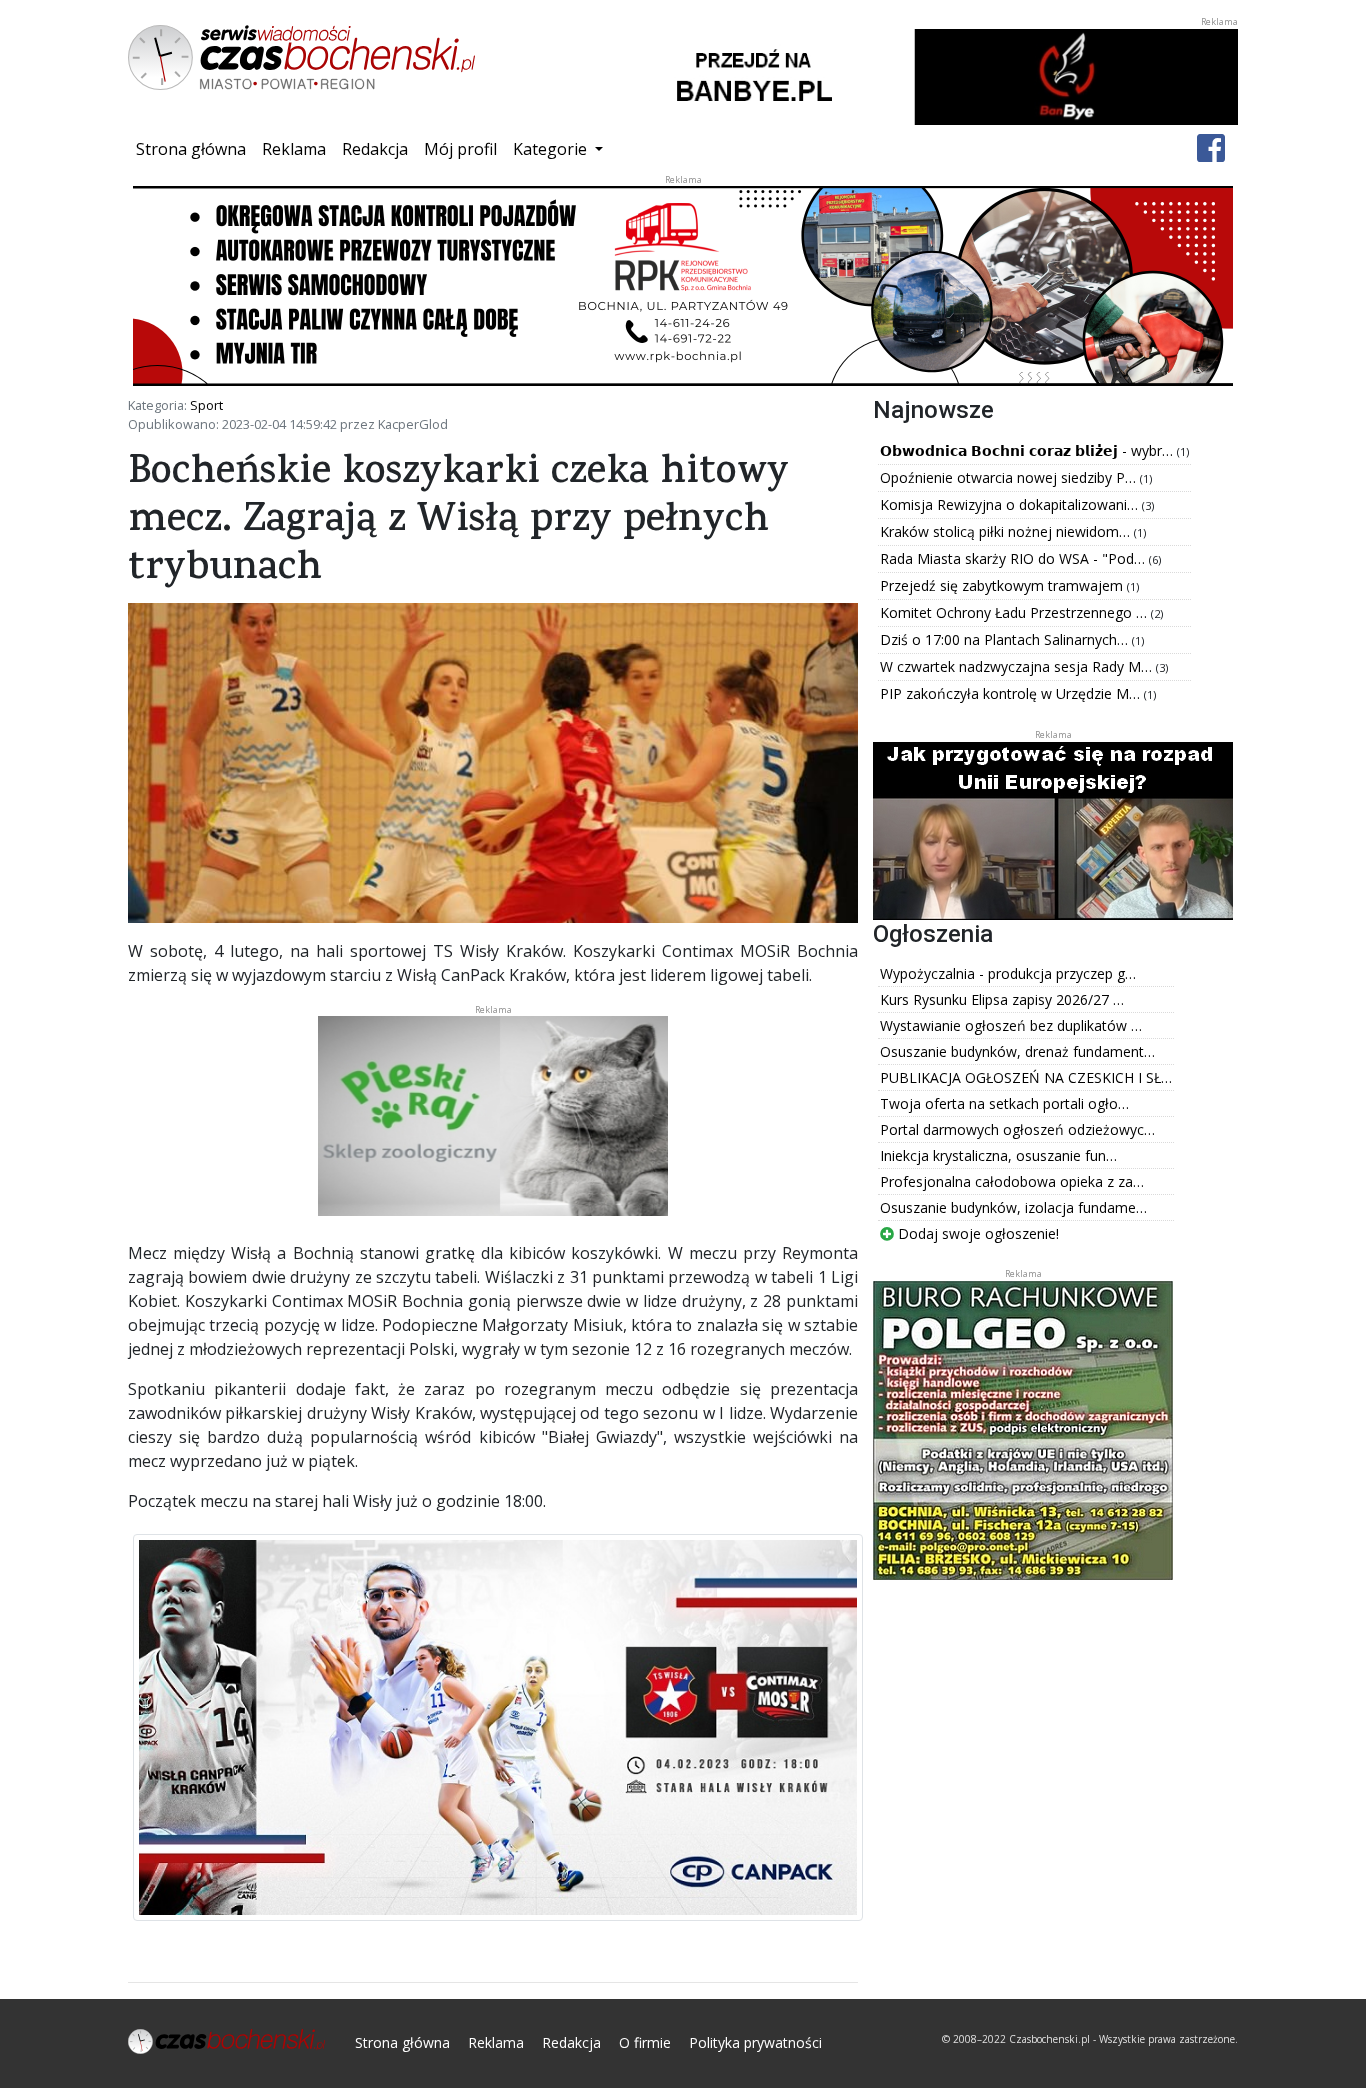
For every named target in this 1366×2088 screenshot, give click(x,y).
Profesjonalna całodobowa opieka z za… (1012, 1181)
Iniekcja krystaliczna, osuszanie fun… (998, 1155)
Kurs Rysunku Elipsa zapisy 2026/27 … (1002, 999)
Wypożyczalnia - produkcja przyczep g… (1008, 973)
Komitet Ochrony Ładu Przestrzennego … (1015, 612)
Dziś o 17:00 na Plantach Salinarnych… (1006, 639)
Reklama (294, 149)
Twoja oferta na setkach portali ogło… (1004, 1103)
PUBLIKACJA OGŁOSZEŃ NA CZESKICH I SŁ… (1026, 1077)
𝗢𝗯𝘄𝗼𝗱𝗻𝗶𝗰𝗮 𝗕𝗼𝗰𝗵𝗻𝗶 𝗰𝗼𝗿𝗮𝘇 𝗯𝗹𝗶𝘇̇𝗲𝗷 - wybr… (1028, 450)
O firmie (645, 2042)
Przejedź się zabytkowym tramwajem (1003, 585)
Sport (206, 405)
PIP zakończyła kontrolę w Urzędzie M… (1012, 693)
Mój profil (460, 149)
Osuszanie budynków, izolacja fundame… (1013, 1207)
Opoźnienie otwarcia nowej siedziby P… (1010, 477)
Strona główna (195, 148)
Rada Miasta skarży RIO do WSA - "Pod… (1014, 558)
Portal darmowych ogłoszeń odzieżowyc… (1017, 1129)
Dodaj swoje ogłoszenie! (976, 1233)
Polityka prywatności (755, 2042)
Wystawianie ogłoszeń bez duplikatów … (1011, 1025)
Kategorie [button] (552, 149)
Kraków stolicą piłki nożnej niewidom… (1007, 531)
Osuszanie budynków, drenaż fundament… (1017, 1051)
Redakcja (375, 149)
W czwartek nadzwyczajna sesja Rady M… (1018, 666)
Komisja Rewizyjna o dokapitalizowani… (1011, 504)
